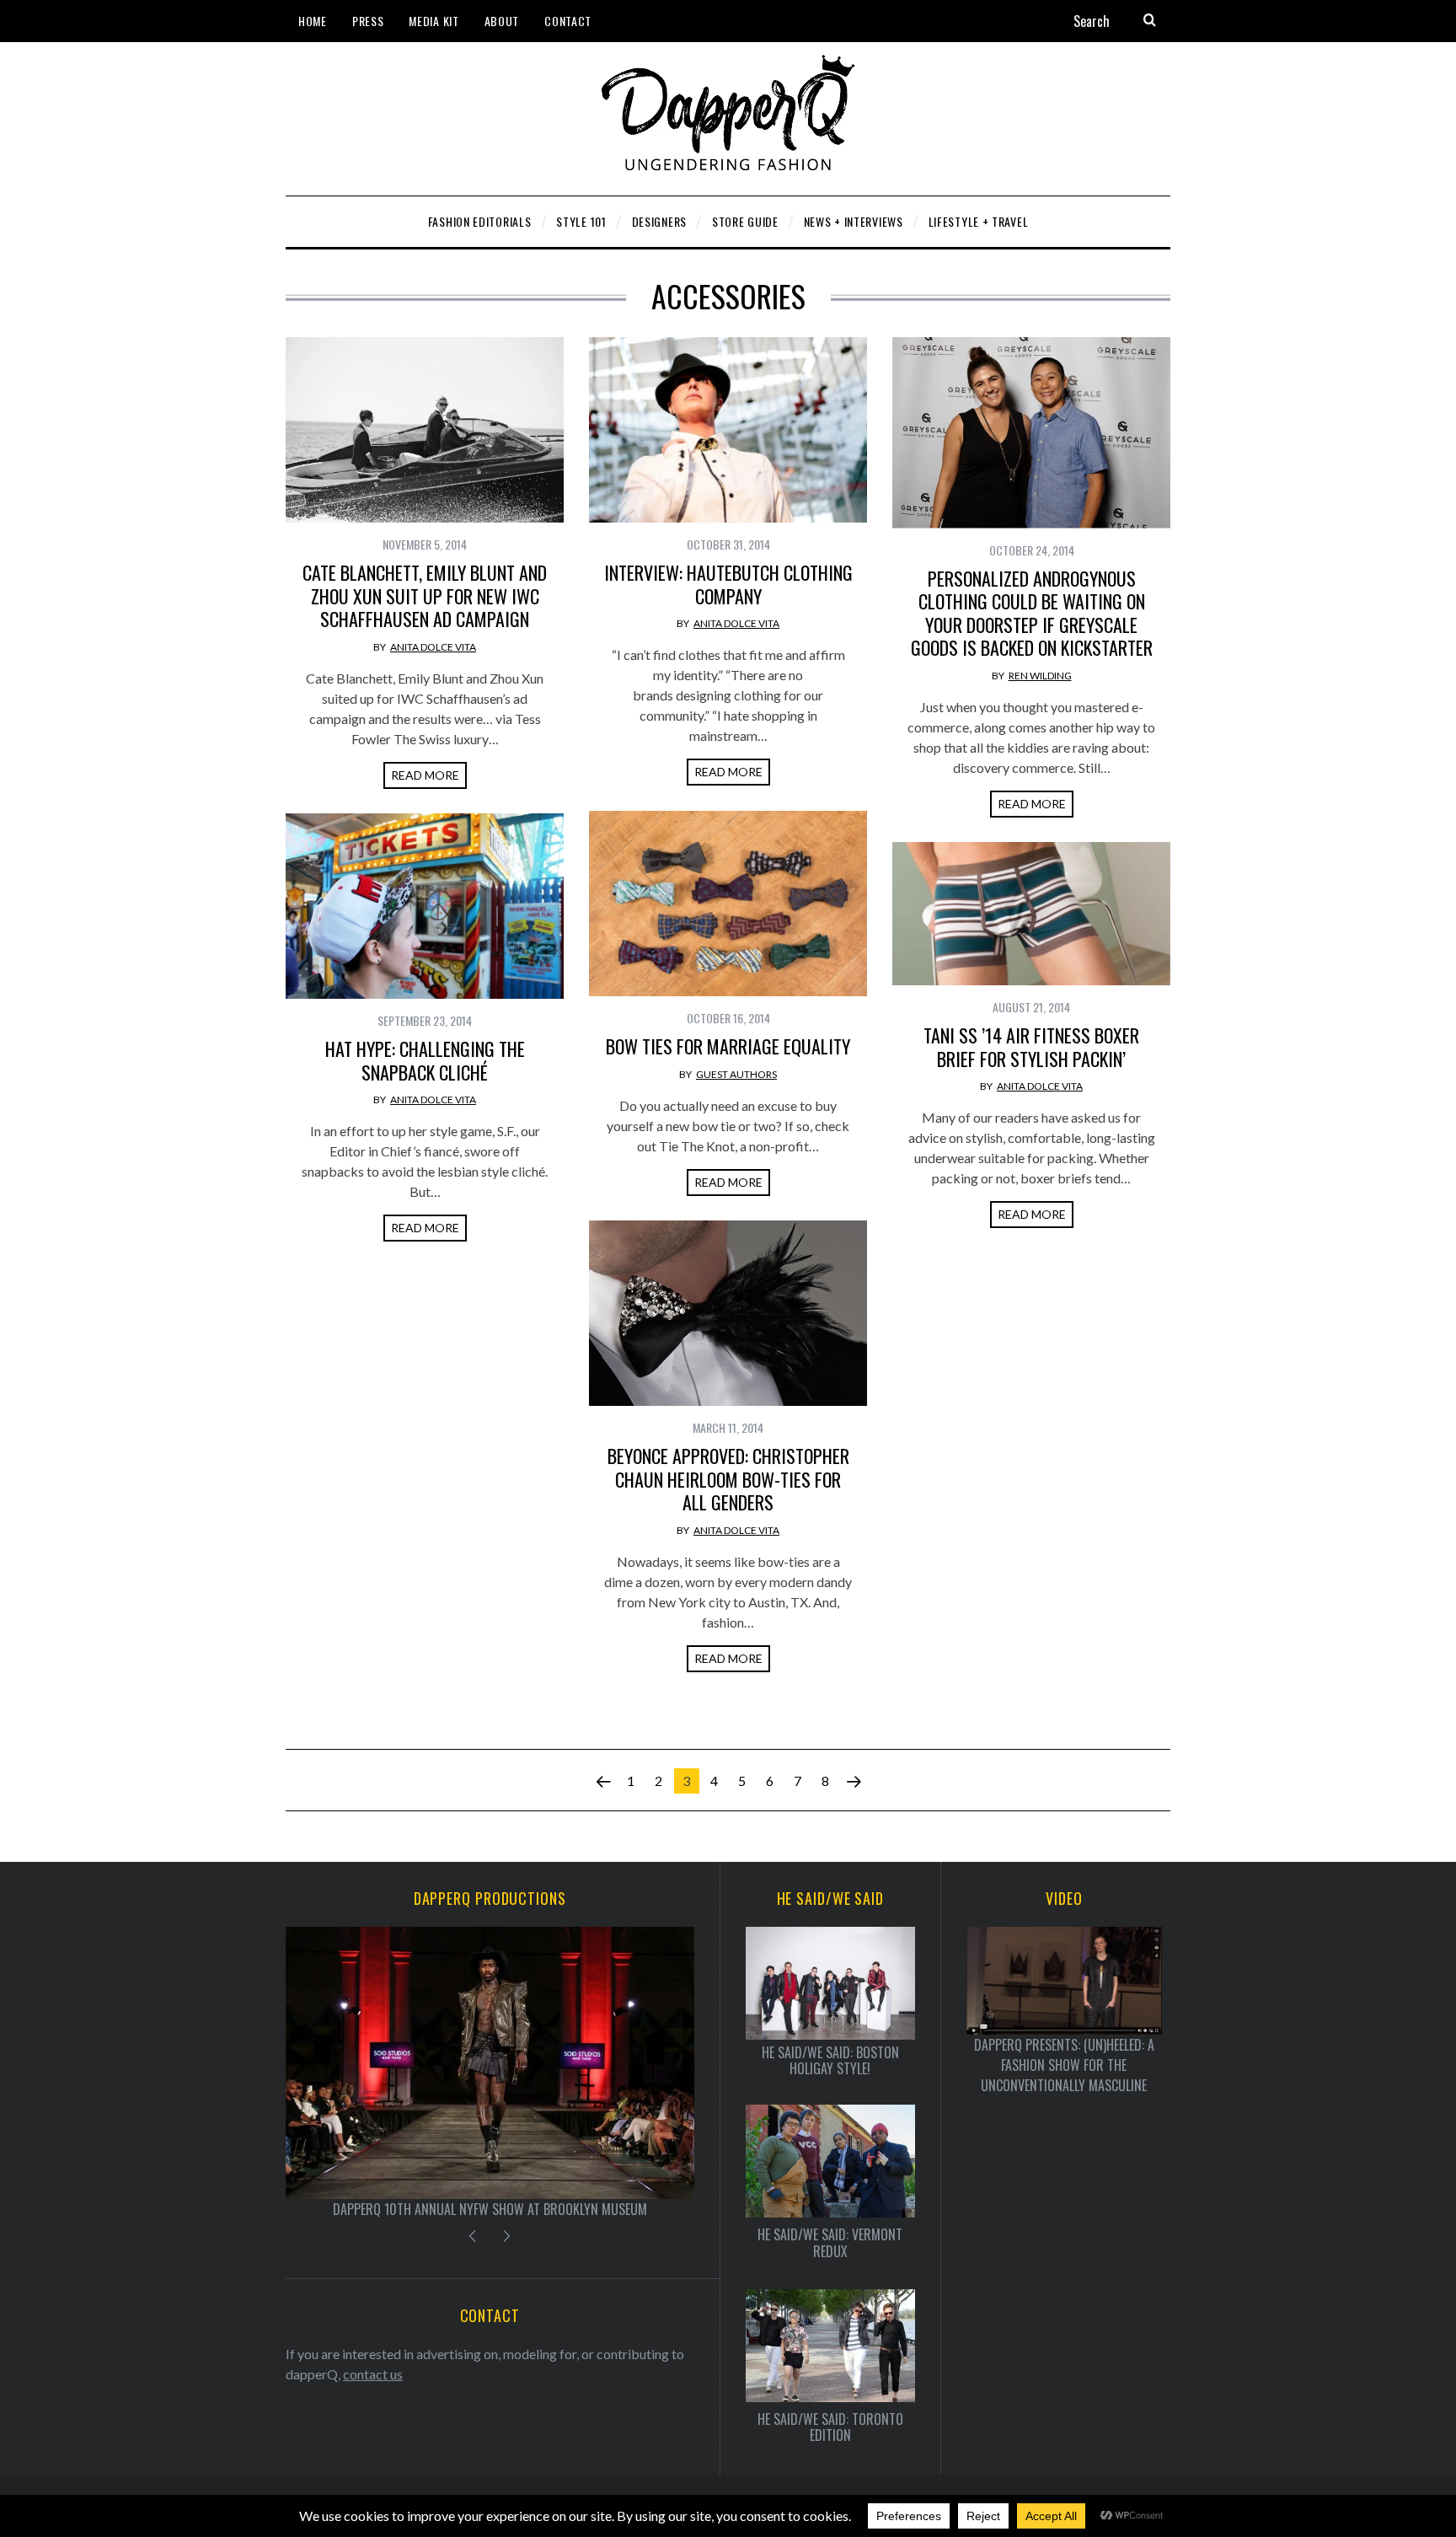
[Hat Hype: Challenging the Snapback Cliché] (425, 906)
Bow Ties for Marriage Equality (728, 1046)
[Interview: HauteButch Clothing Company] (728, 430)
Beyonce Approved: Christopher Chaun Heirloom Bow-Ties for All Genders (728, 1479)
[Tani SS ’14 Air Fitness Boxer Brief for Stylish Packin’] (1031, 914)
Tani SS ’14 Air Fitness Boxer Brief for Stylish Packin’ (1031, 1047)
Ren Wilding (1040, 676)
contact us (373, 2374)
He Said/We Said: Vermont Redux (830, 2243)
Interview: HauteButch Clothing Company (728, 584)
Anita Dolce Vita (433, 647)
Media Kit (434, 21)
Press (368, 21)
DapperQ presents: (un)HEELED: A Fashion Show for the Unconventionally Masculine (1064, 2065)
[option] (490, 2073)
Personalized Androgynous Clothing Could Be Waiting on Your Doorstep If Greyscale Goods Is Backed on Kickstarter (1032, 613)
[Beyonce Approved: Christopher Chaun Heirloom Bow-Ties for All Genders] (728, 1313)
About (502, 21)
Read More (425, 775)
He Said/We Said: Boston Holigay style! (830, 2061)
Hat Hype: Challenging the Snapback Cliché (425, 1060)
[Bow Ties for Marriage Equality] (728, 904)
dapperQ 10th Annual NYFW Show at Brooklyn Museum (490, 2209)
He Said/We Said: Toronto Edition (830, 2427)
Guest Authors (736, 1074)
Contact (568, 21)
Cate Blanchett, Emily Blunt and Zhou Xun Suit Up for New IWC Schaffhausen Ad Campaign (425, 595)
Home (313, 21)
